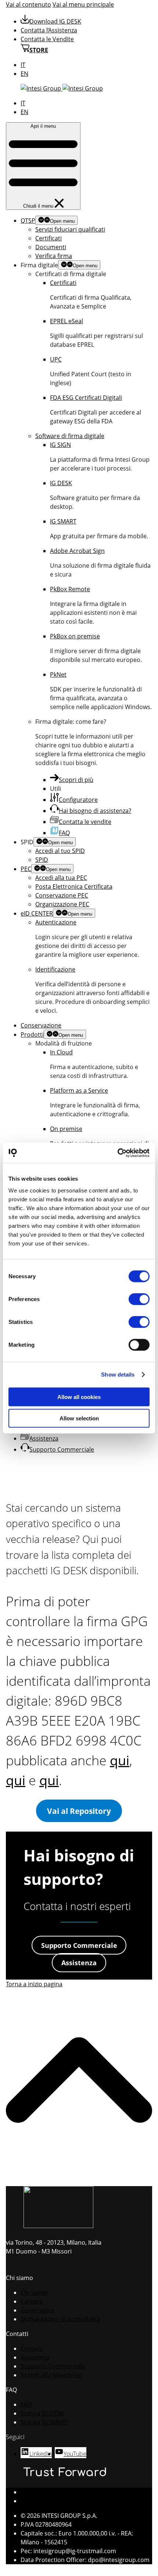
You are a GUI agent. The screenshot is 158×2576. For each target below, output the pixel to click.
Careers (31, 2301)
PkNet (58, 674)
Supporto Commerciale (62, 1449)
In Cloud (61, 1052)
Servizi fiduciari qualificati (70, 229)
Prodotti (32, 1035)
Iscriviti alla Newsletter (52, 2375)
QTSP (28, 221)
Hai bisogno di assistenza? (95, 811)
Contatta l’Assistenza (49, 30)
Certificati (49, 238)
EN (24, 74)
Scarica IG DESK (42, 2413)
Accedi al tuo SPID (60, 851)
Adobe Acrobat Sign (77, 551)
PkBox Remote (70, 589)
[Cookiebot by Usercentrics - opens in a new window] (117, 1153)
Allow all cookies (79, 1397)
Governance (37, 2310)
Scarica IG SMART (44, 2422)
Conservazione (41, 1025)
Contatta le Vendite (47, 39)
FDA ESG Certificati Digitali (86, 398)
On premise (66, 1129)
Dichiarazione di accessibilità (60, 2319)
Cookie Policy (39, 2501)
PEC (26, 869)
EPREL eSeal (67, 321)
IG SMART (63, 521)
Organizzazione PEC (62, 904)
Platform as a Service (79, 1090)
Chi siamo (34, 2293)
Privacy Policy (39, 2492)
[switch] (139, 1299)
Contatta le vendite (85, 822)
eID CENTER (37, 913)
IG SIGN (60, 445)
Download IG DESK (55, 21)
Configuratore (78, 800)
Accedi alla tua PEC (61, 878)
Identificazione (55, 969)
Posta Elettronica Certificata (74, 887)
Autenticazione (56, 922)
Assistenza (44, 1438)
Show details (118, 1375)
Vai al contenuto (28, 4)
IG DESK (61, 483)
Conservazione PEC (62, 895)
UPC (56, 359)
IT (23, 65)
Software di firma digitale (70, 436)
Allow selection (79, 1418)
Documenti (51, 247)
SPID (42, 860)
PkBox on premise (75, 636)
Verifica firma (54, 256)
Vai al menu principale (83, 4)
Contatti (32, 2348)
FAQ (64, 833)
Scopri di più (76, 780)
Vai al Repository (79, 1811)
